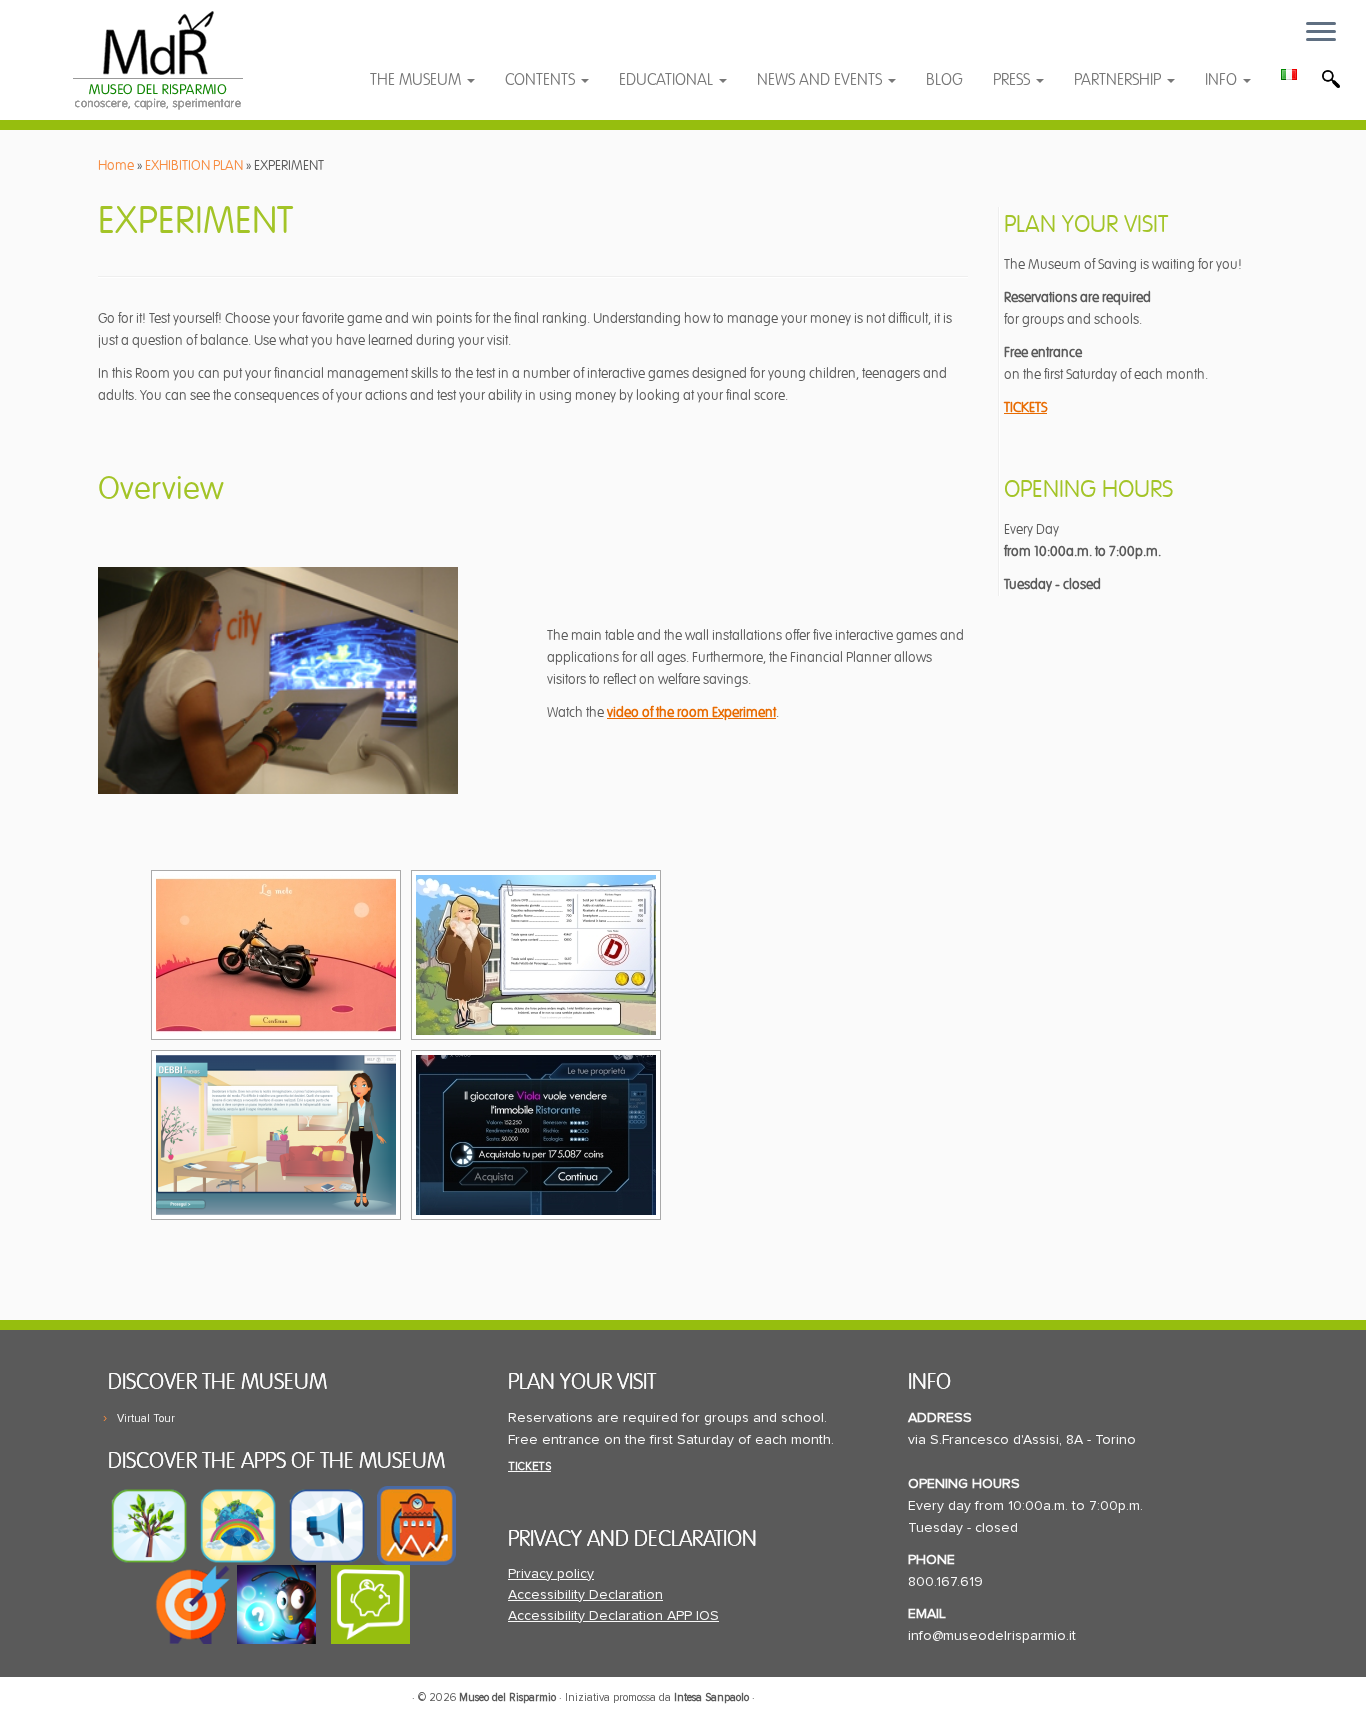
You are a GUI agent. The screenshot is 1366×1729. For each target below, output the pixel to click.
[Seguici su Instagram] (521, 42)
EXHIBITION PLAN (194, 165)
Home (116, 165)
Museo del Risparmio (507, 1697)
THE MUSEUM (417, 80)
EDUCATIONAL (668, 80)
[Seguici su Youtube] (444, 42)
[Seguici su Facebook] (404, 42)
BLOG (944, 80)
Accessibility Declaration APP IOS (613, 1616)
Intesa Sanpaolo (711, 1697)
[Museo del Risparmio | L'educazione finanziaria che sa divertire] (157, 60)
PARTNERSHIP (1119, 80)
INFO (1223, 80)
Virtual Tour (146, 1418)
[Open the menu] (1321, 33)
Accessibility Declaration (585, 1595)
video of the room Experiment (691, 712)
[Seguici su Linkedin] (483, 42)
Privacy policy (551, 1574)
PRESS (1013, 80)
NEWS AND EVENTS (821, 80)
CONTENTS (542, 80)
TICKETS (1025, 407)
